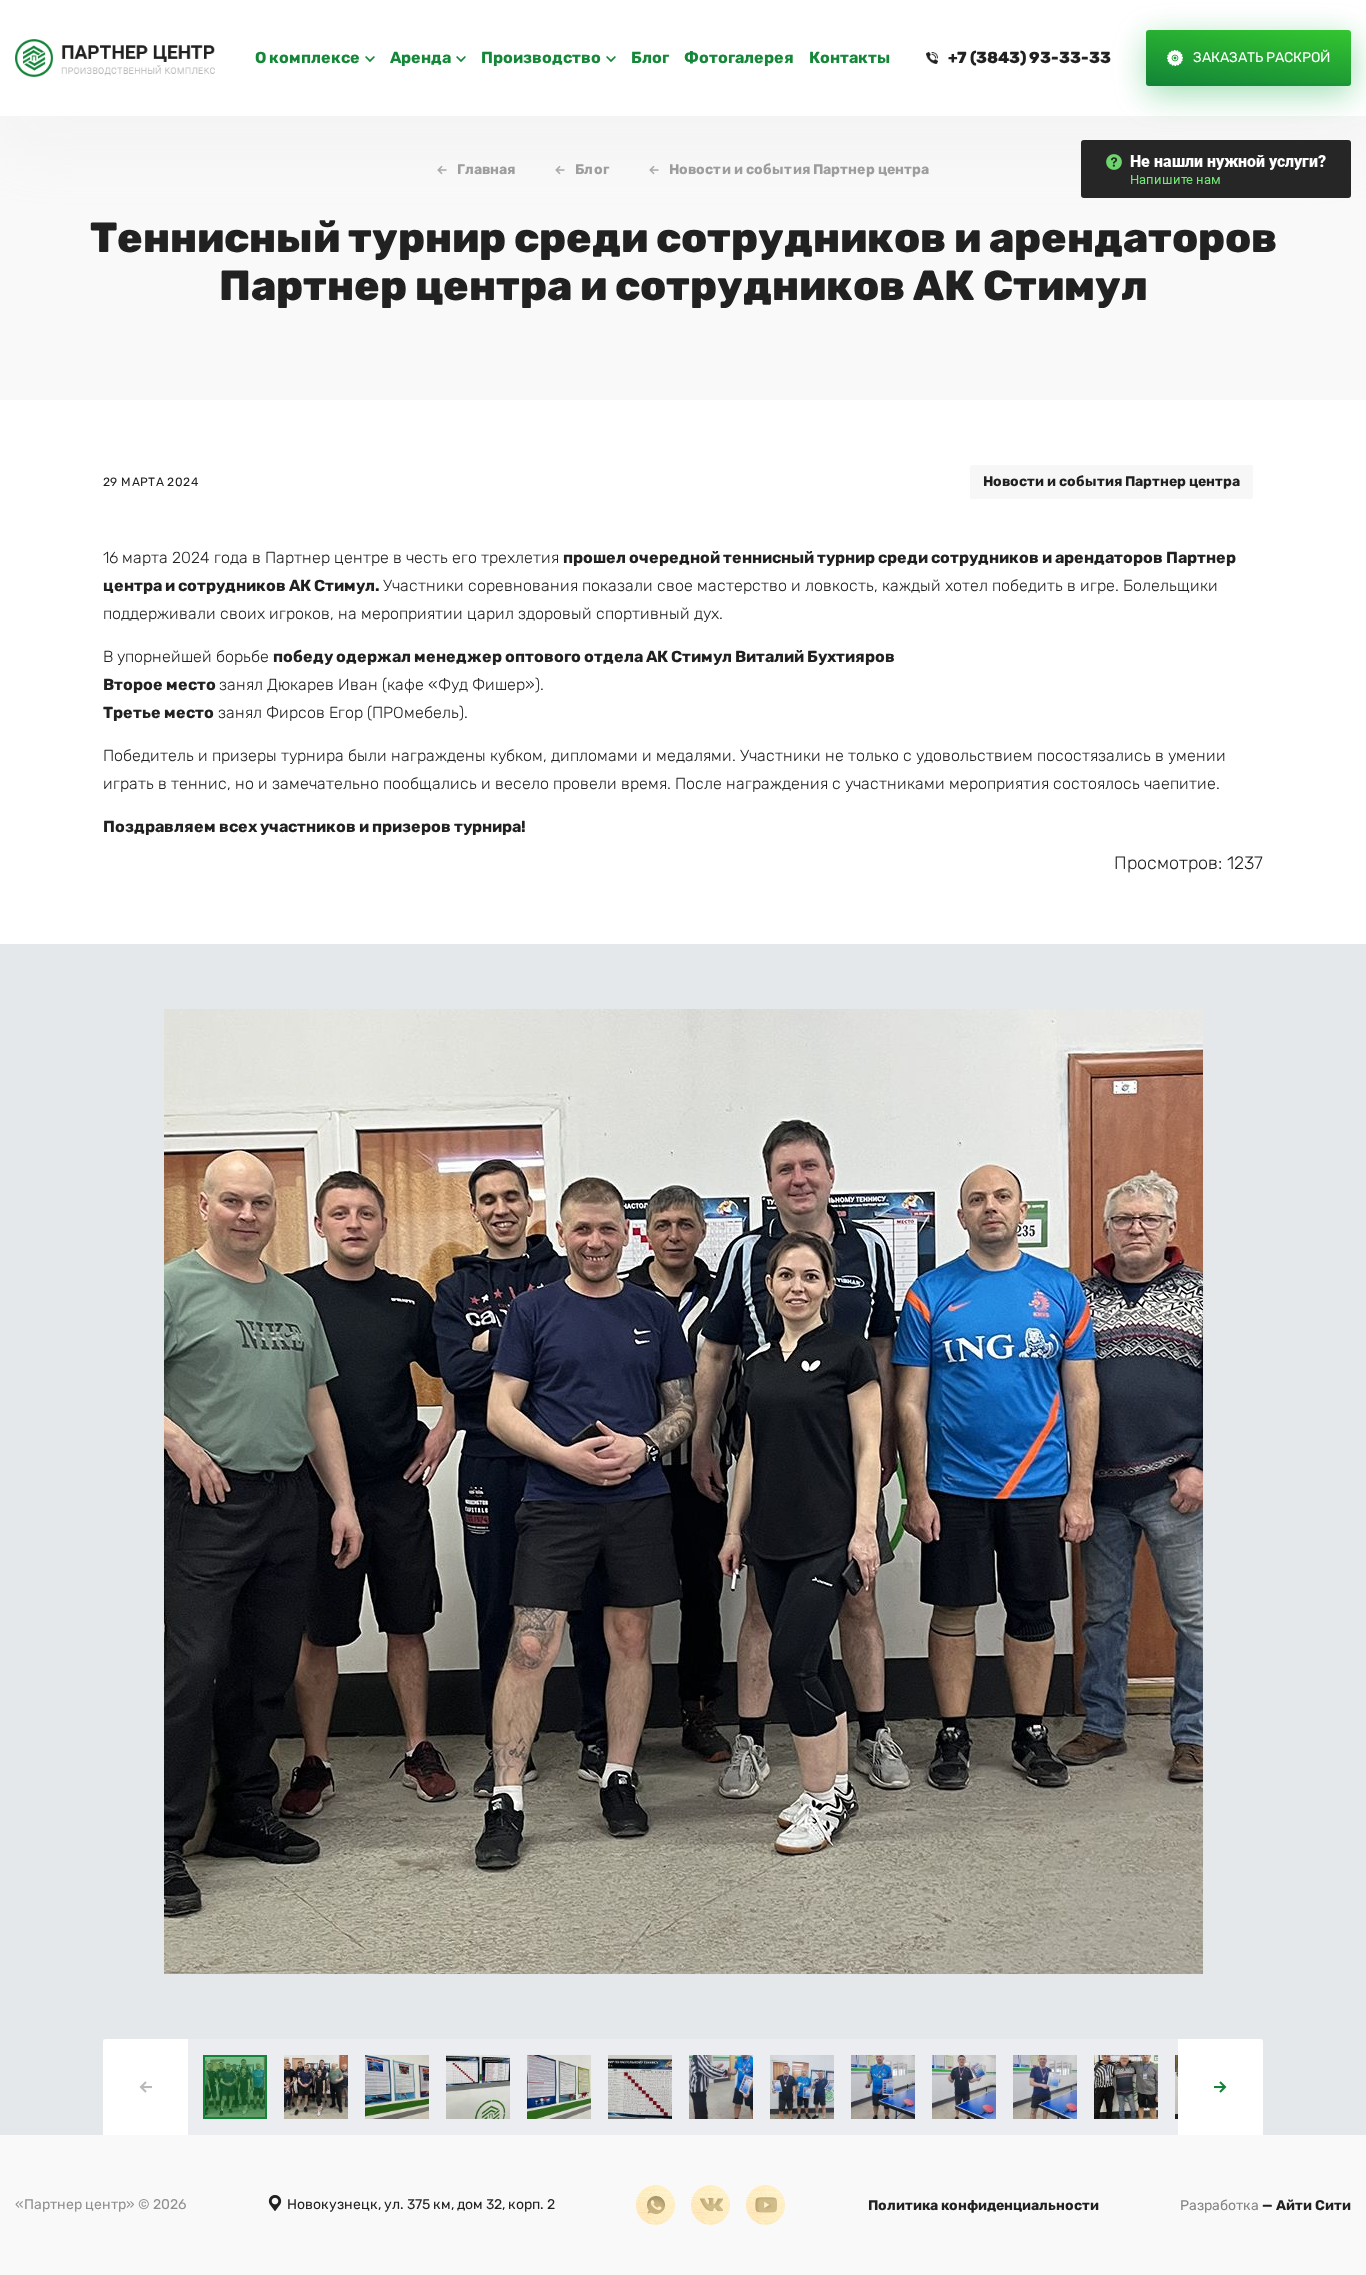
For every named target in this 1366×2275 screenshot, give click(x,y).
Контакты (849, 57)
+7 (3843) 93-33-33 (1029, 57)
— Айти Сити (1265, 2205)
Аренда (420, 57)
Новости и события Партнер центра (799, 169)
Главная (486, 169)
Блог (650, 57)
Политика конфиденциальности (983, 2205)
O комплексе (307, 57)
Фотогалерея (739, 57)
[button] (1220, 2087)
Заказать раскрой (1261, 57)
